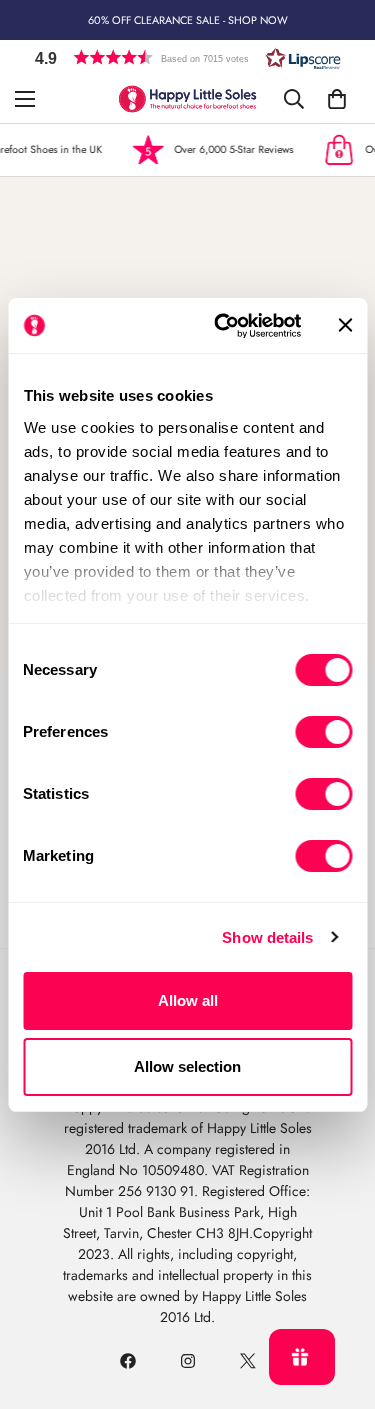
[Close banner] (345, 325)
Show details (267, 937)
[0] (337, 99)
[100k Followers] (188, 1361)
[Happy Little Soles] (187, 99)
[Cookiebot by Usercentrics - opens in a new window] (223, 326)
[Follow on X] (248, 1361)
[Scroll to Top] (339, 1303)
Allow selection (187, 1066)
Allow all (188, 1000)
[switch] (323, 732)
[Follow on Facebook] (128, 1361)
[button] (188, 57)
